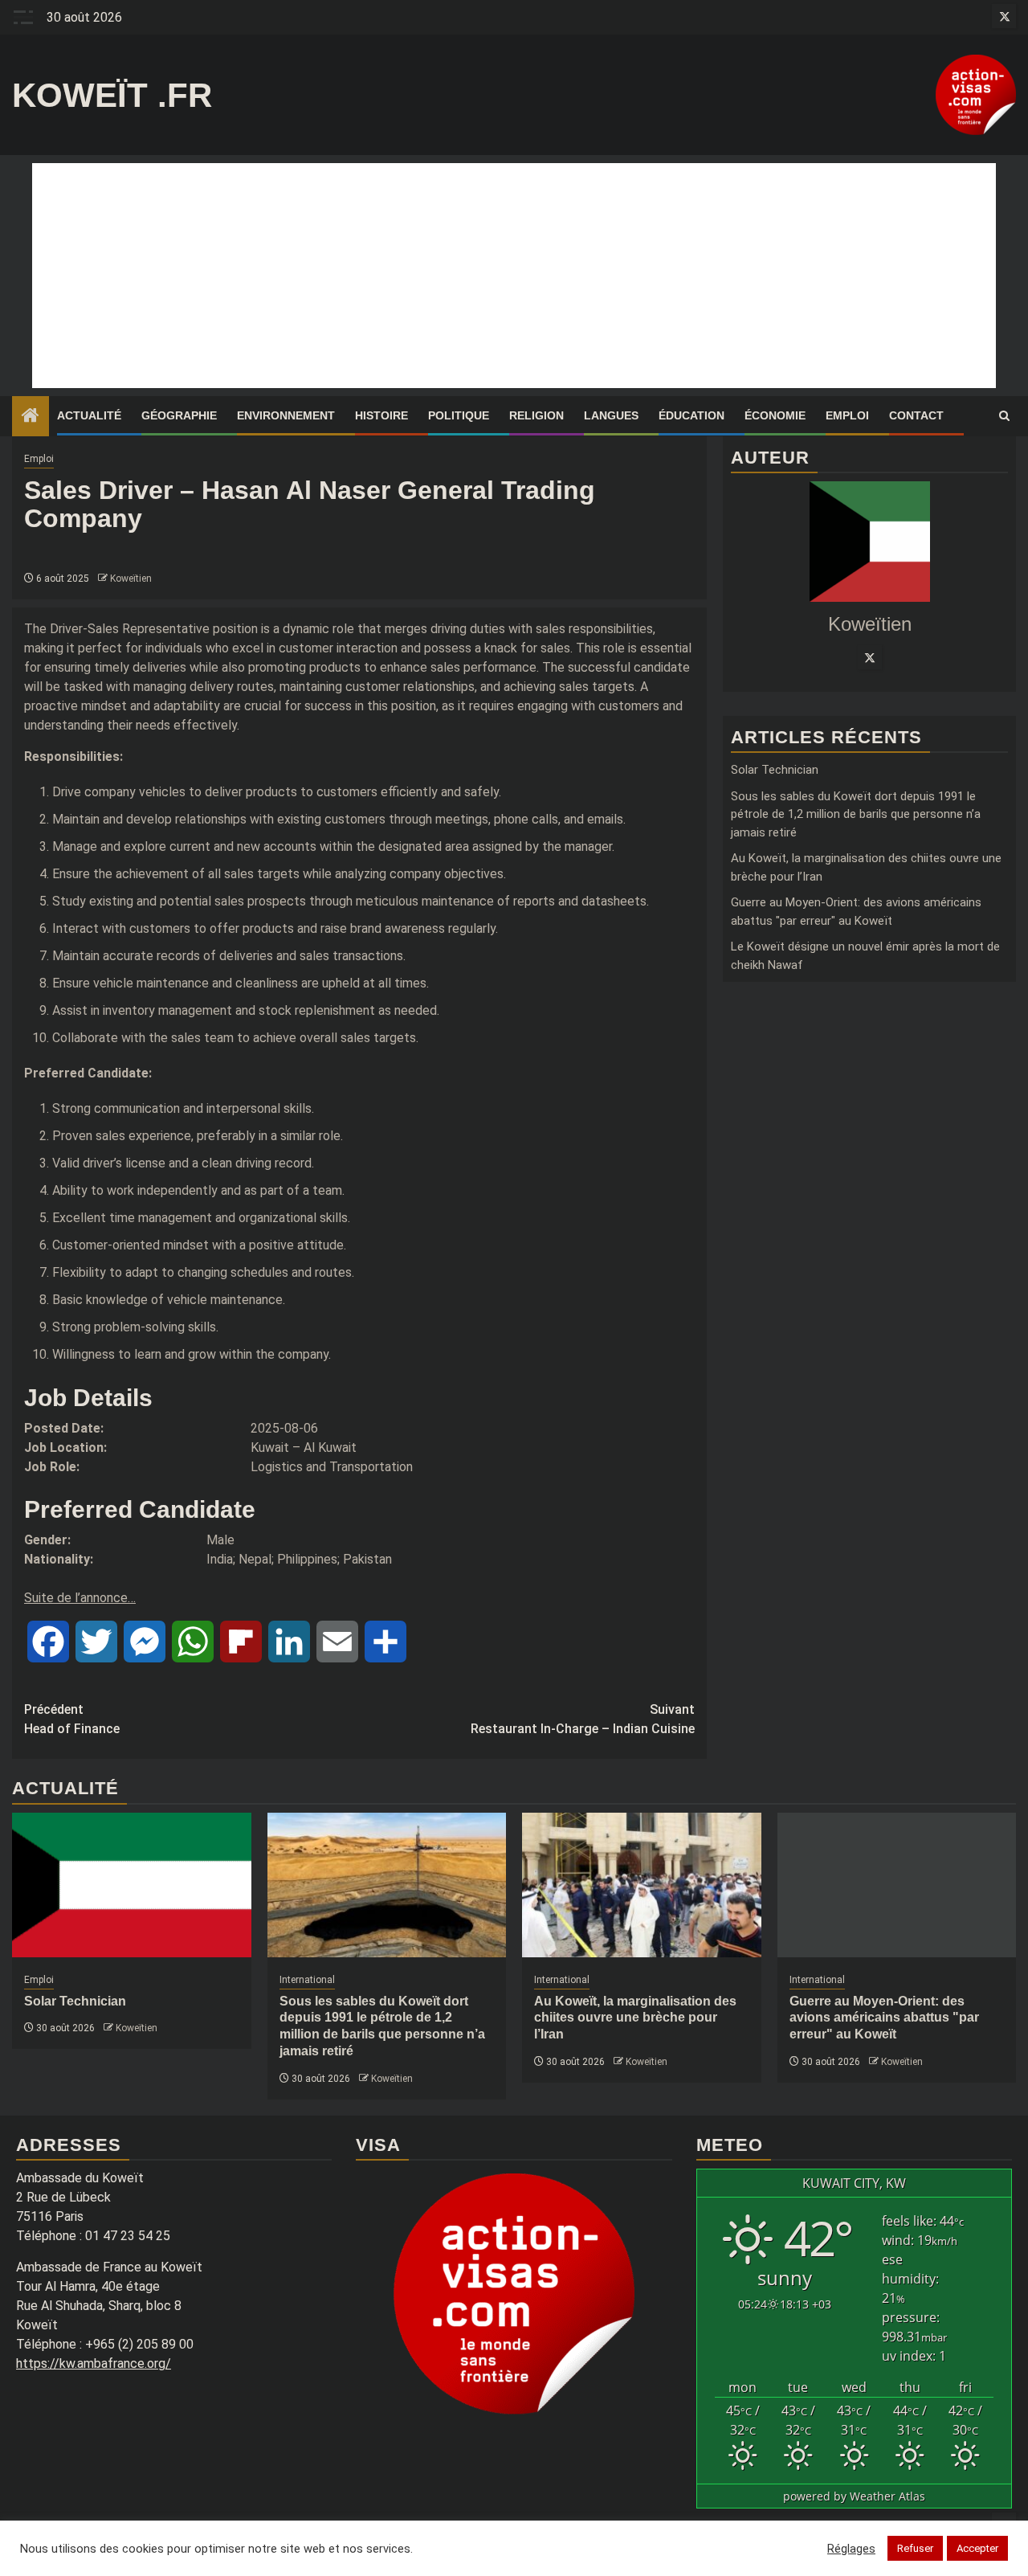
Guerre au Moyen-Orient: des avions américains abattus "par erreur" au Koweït (884, 2018)
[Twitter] (870, 658)
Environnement (286, 415)
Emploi (847, 415)
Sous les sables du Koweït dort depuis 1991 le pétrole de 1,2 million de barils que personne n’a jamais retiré (856, 814)
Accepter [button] (977, 2548)
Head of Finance (72, 1719)
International (307, 1980)
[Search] (1004, 416)
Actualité (89, 415)
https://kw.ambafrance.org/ (94, 2363)
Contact (916, 415)
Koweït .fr (112, 95)
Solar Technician (775, 771)
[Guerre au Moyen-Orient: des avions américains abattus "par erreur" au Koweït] (897, 1885)
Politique (459, 415)
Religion (536, 415)
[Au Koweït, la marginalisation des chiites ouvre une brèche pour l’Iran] (642, 1885)
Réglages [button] (851, 2549)
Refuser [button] (915, 2548)
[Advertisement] (514, 276)
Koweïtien (131, 579)
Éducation (691, 415)
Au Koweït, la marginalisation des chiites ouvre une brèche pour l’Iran (635, 2018)
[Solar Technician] (132, 1885)
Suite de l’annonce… (80, 1598)
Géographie (179, 415)
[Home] (31, 417)
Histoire (381, 415)
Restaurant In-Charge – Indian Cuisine (583, 1719)
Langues (611, 415)
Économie (775, 415)
